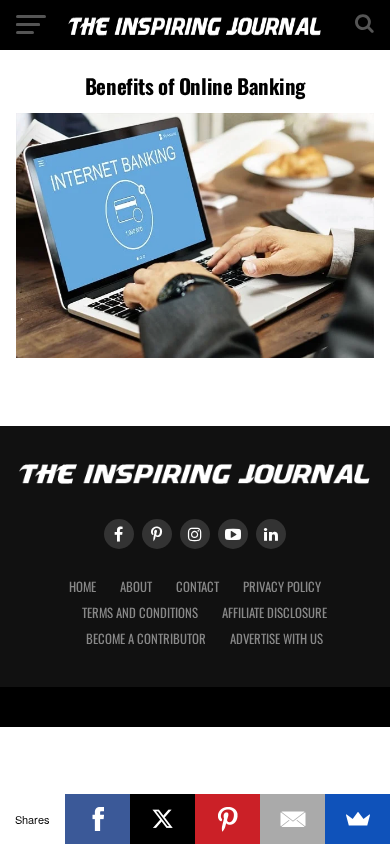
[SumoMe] (357, 819)
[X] (162, 819)
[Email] (292, 819)
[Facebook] (97, 819)
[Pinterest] (227, 819)
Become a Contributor (146, 638)
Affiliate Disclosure (274, 612)
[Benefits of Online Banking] (194, 352)
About (136, 586)
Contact (197, 586)
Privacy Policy (282, 586)
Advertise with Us (276, 638)
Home (82, 586)
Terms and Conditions (140, 612)
